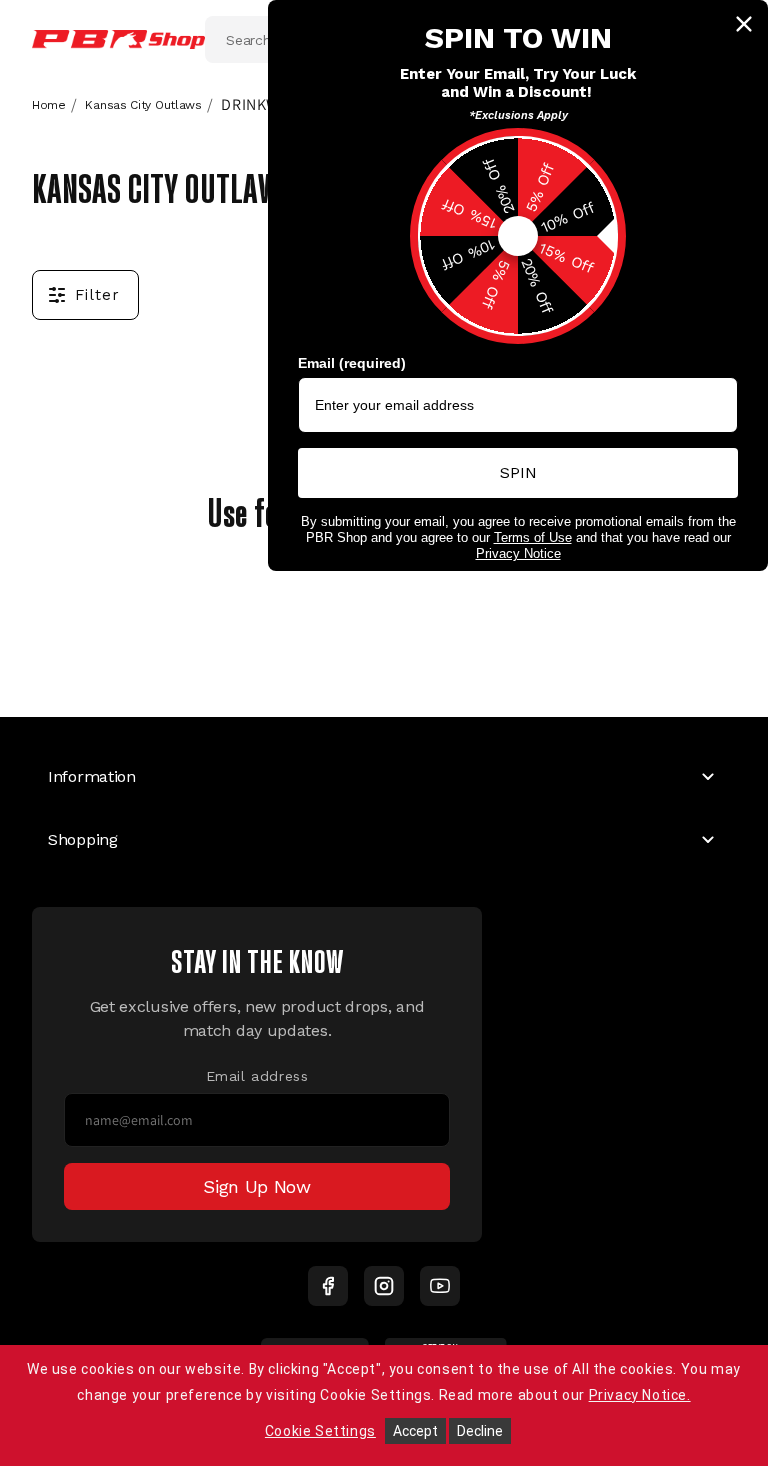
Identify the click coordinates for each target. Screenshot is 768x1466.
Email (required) (352, 363)
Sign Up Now (257, 1186)
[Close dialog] (744, 24)
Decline (480, 1431)
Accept (415, 1431)
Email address (257, 1076)
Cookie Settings (320, 1431)
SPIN (518, 472)
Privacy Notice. (640, 1395)
